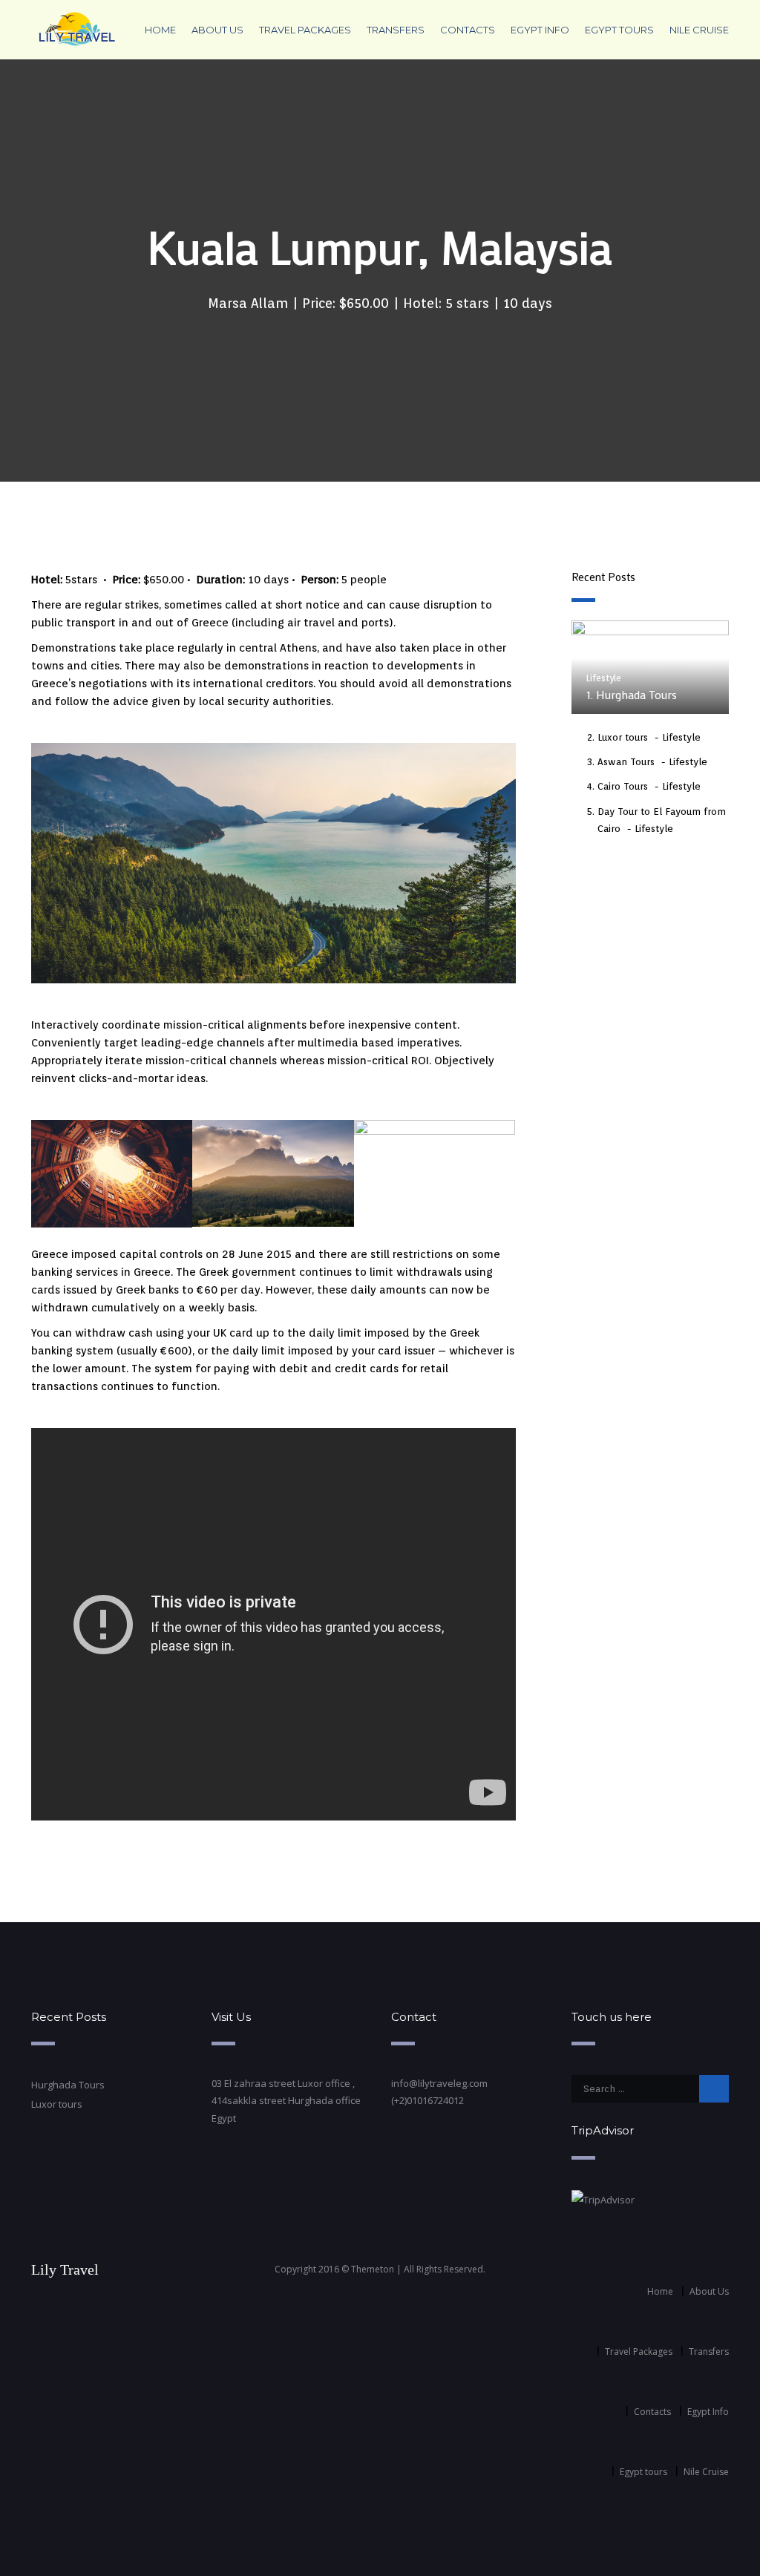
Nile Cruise (699, 30)
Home (160, 30)
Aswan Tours (626, 762)
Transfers (396, 30)
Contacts (468, 30)
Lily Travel (65, 2269)
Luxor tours (623, 737)
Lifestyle (604, 678)
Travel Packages (305, 30)
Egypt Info (540, 30)
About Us (217, 30)
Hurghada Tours (68, 2085)
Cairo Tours (623, 786)
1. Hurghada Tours (632, 694)
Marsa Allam (248, 303)
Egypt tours (619, 30)
